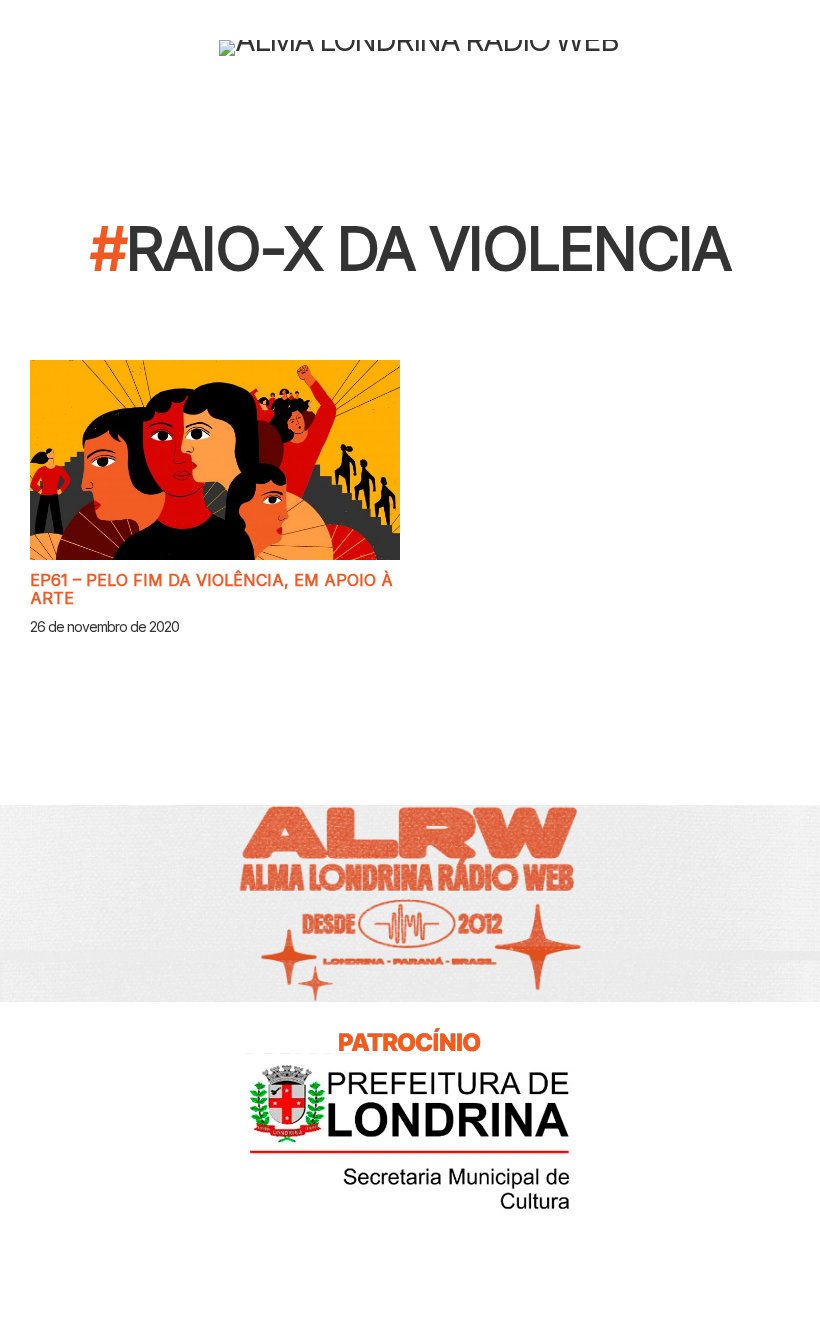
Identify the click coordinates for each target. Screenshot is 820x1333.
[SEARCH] (802, 48)
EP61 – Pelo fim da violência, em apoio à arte (211, 589)
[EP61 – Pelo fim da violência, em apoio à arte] (215, 460)
